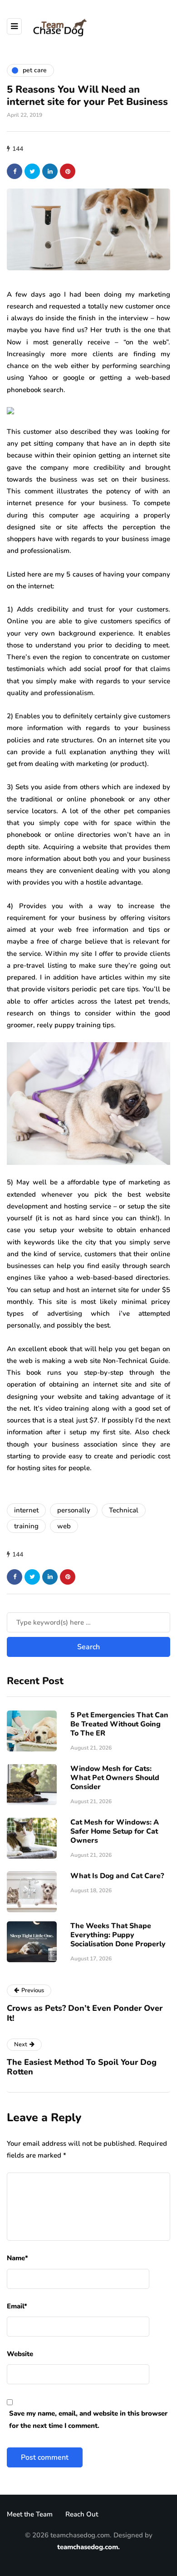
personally (74, 1510)
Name (17, 2258)
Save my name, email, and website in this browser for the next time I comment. (88, 2419)
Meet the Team (30, 2514)
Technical (124, 1510)
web (64, 1526)
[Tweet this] (32, 171)
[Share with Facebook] (15, 171)
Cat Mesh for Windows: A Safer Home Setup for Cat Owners (115, 1831)
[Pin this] (68, 171)
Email (17, 2306)
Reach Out (82, 2514)
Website (20, 2354)
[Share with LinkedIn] (50, 171)
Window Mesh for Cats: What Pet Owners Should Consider (115, 1778)
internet (26, 1510)
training (26, 1526)
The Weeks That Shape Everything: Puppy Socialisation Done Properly (118, 1935)
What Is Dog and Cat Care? (117, 1876)
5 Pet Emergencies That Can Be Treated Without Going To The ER (119, 1724)
